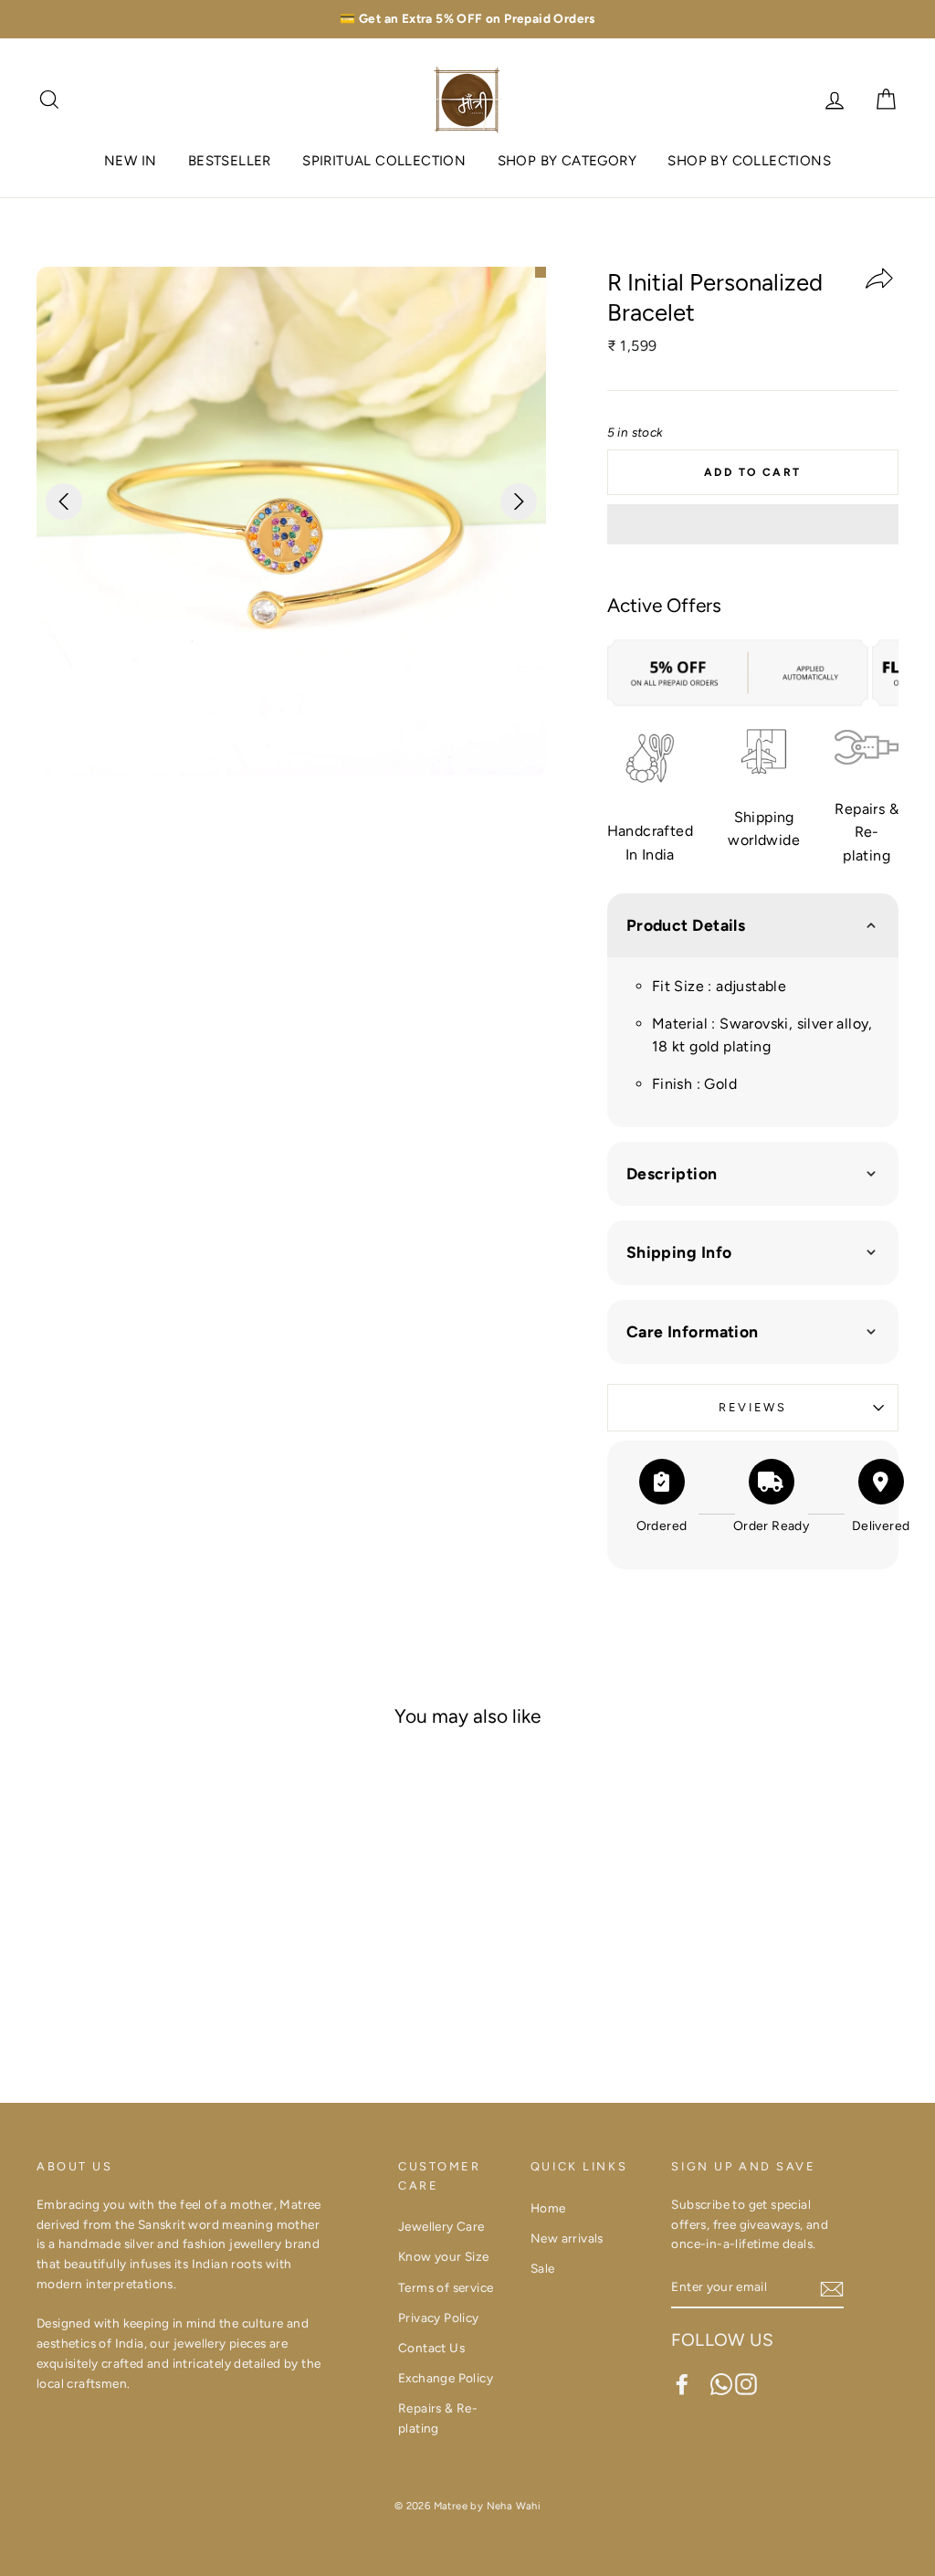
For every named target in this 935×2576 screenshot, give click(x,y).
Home (548, 2208)
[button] (753, 524)
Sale (543, 2268)
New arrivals (567, 2238)
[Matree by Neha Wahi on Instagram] (746, 2384)
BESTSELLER (230, 161)
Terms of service (446, 2287)
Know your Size (444, 2256)
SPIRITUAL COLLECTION (384, 161)
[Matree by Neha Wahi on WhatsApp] (721, 2384)
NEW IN (130, 161)
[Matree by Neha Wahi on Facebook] (682, 2384)
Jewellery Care (441, 2226)
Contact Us (431, 2348)
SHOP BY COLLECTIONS (749, 161)
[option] (467, 19)
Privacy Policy (439, 2317)
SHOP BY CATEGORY (567, 161)
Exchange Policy (446, 2378)
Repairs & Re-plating (438, 2418)
